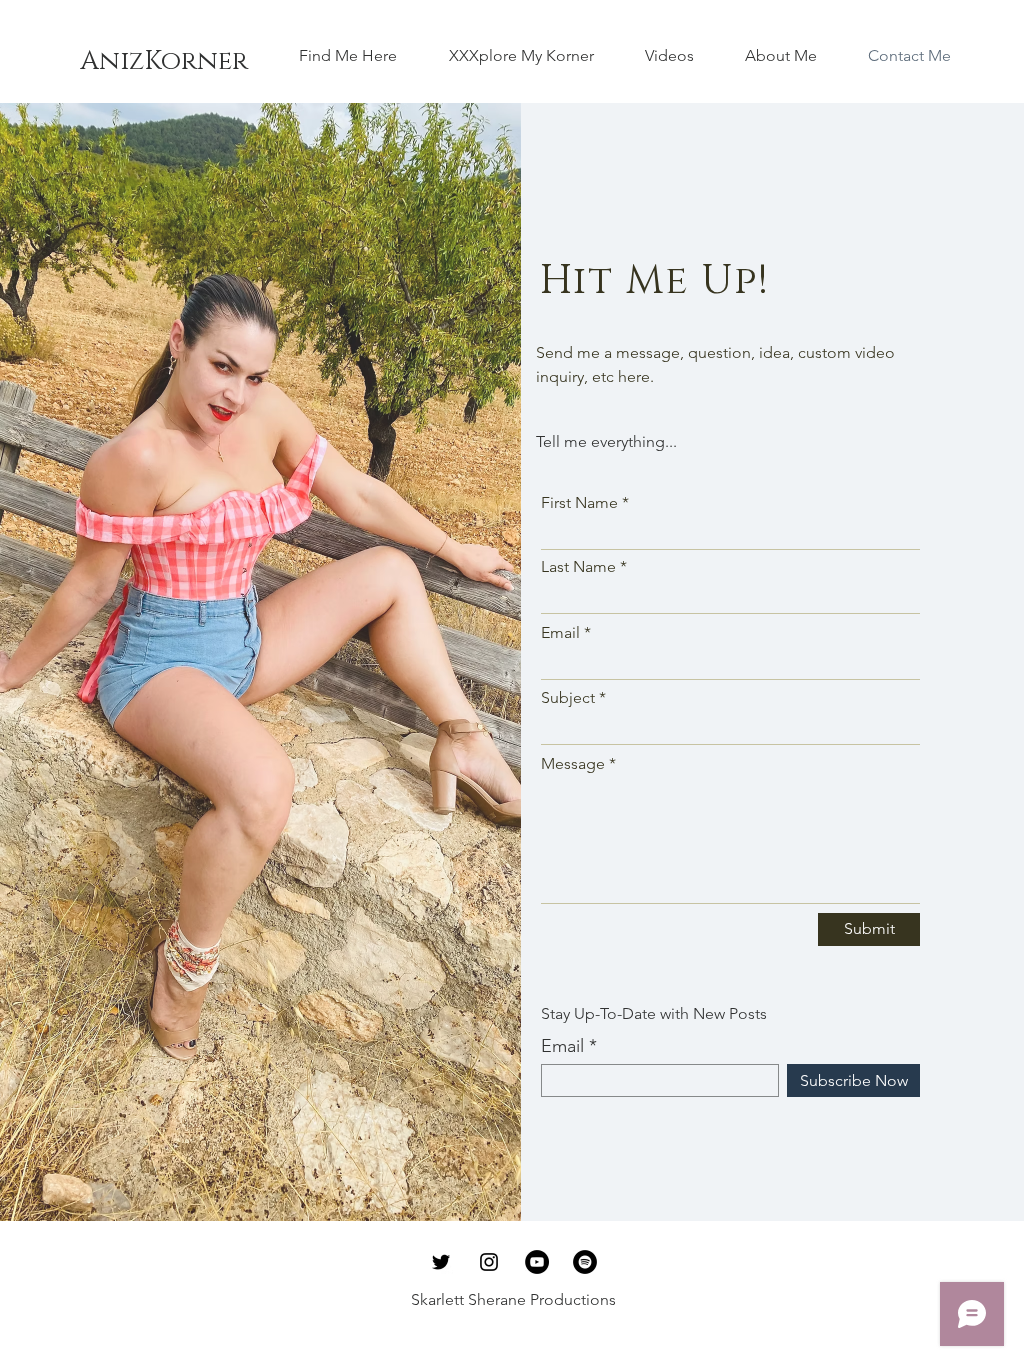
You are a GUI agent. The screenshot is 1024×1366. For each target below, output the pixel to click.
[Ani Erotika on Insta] (489, 1262)
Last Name (578, 567)
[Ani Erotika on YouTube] (537, 1262)
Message (573, 764)
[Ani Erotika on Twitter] (441, 1262)
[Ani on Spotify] (585, 1262)
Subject (568, 698)
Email (560, 633)
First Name (579, 503)
